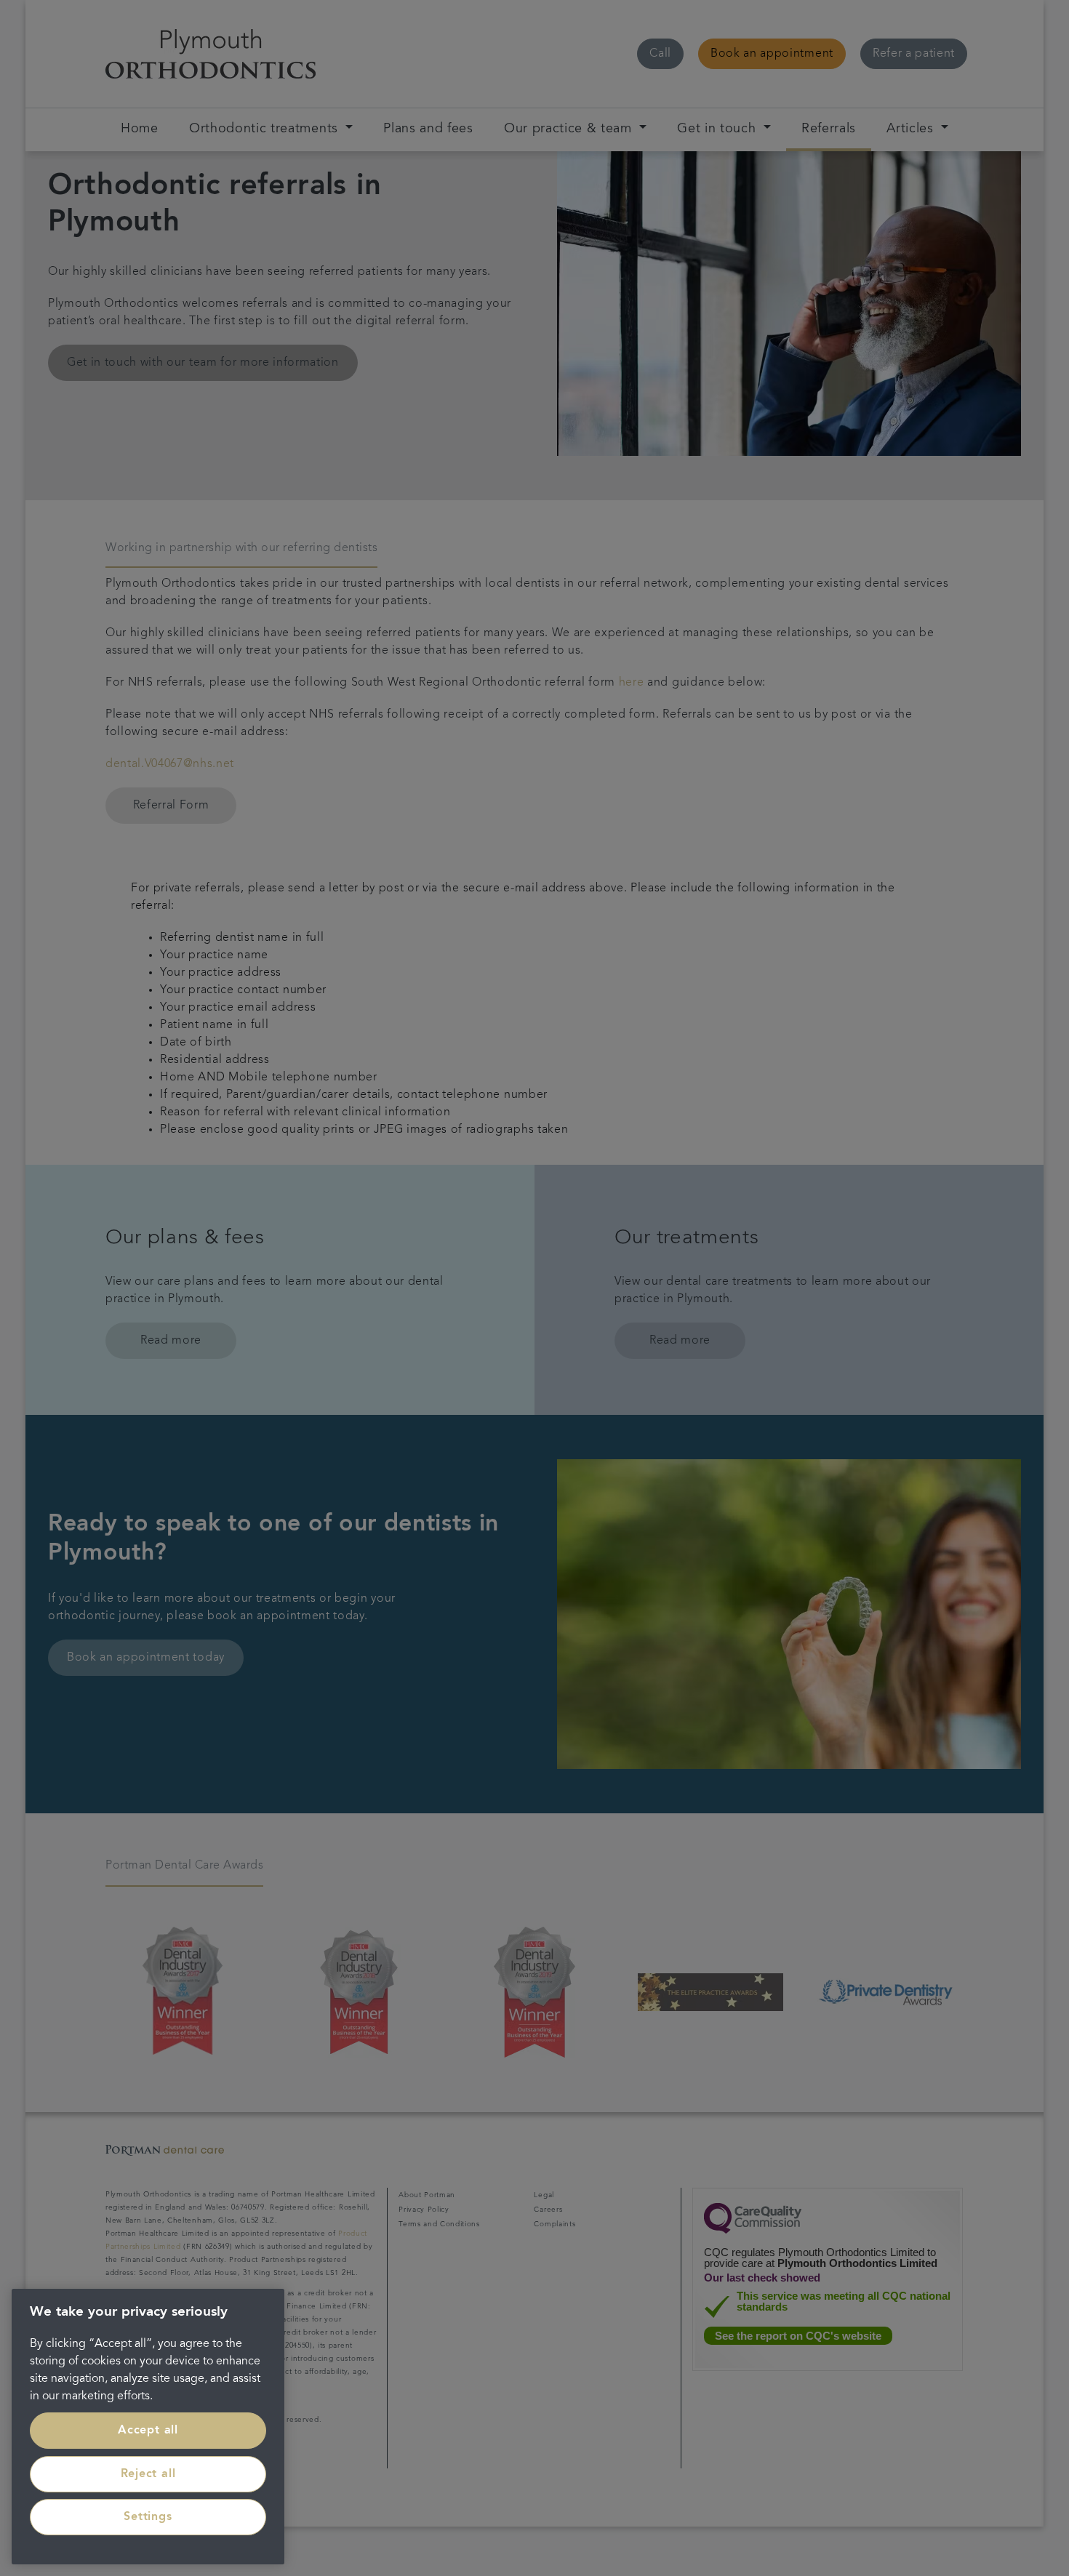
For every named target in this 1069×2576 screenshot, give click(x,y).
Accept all (148, 2431)
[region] (148, 2427)
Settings (148, 2517)
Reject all (148, 2474)
